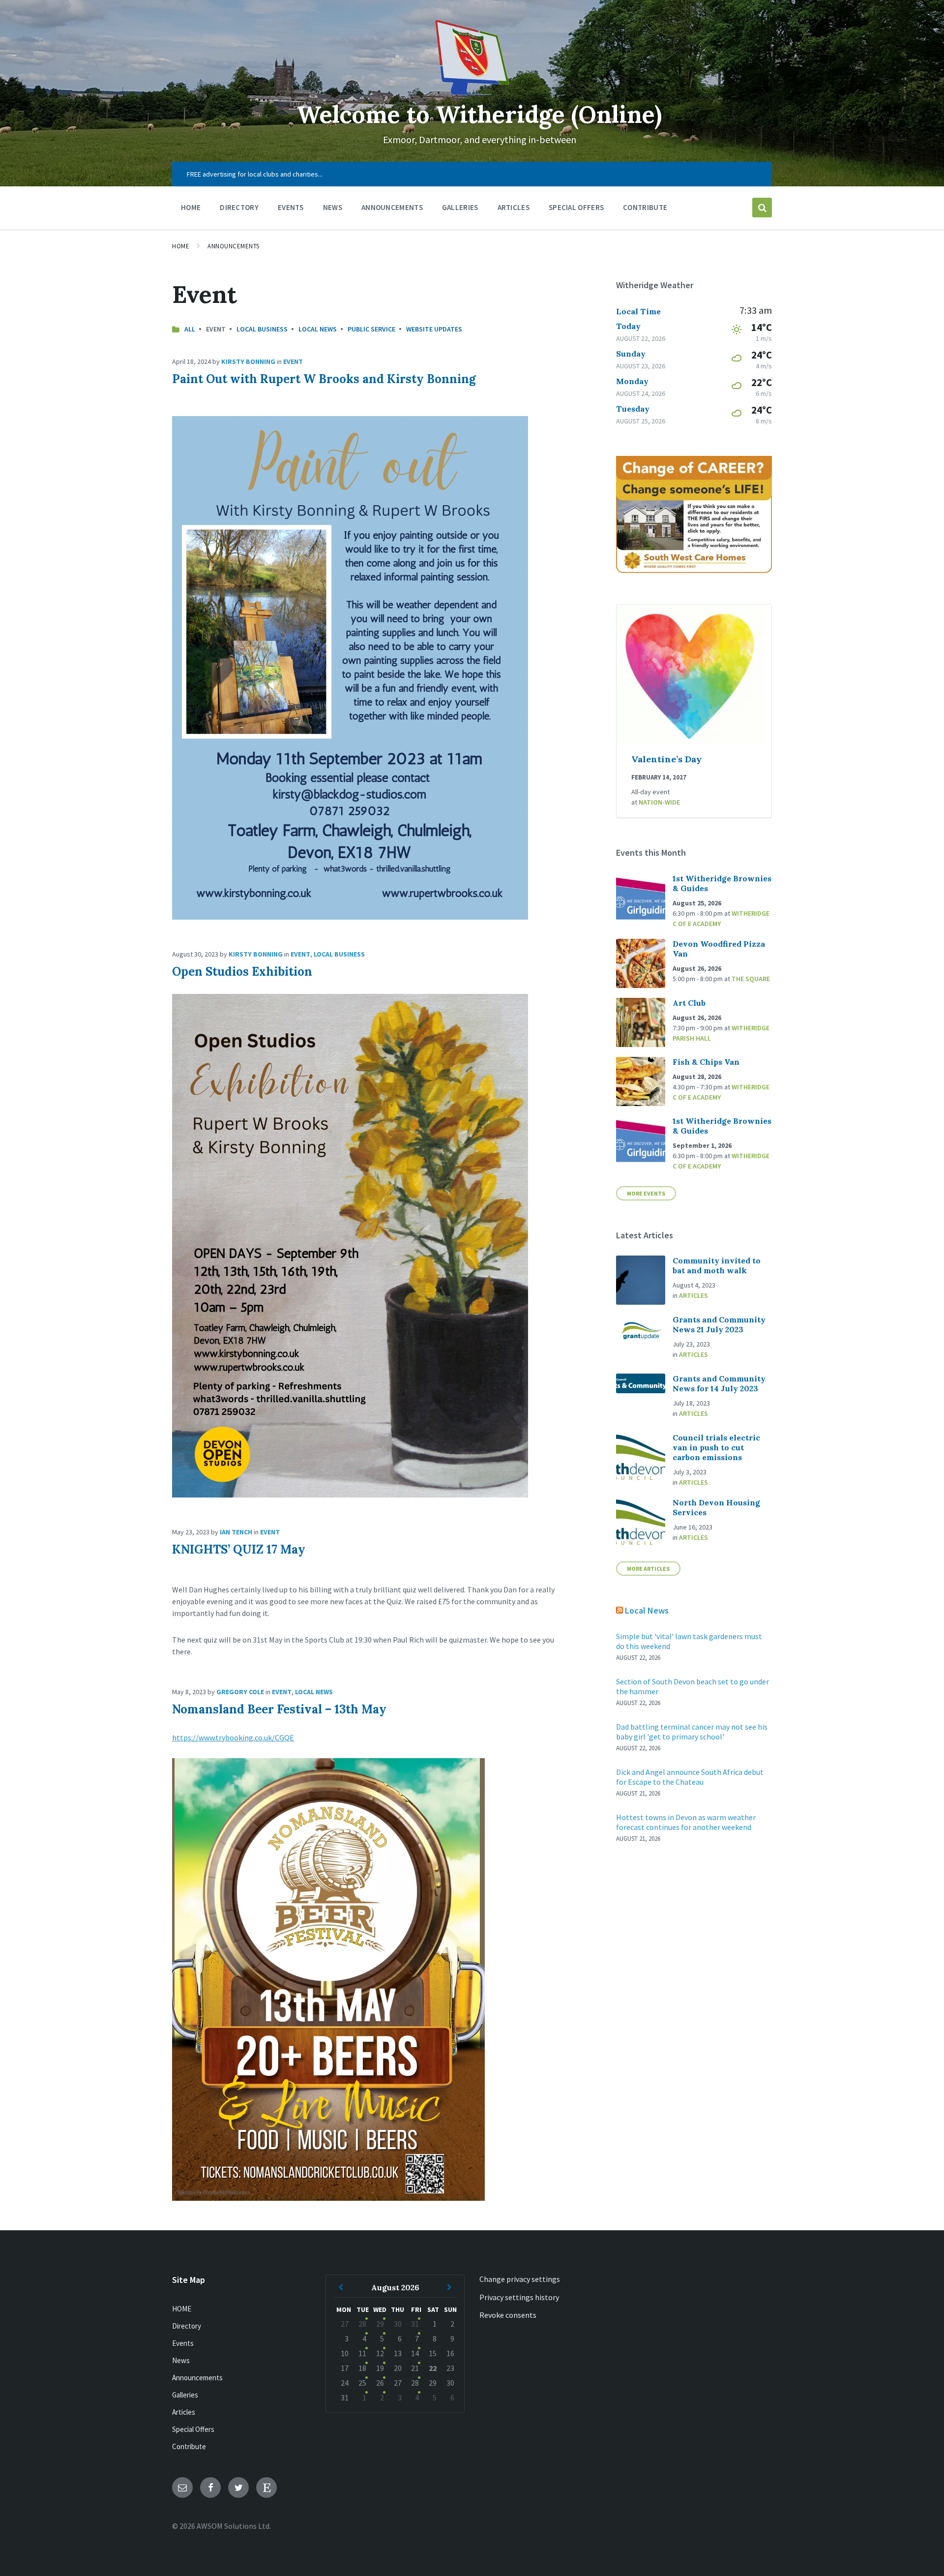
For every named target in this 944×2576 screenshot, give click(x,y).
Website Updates (434, 329)
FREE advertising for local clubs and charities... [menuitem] (255, 174)
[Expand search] (762, 208)
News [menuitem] (333, 207)
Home (181, 246)
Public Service (371, 329)
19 (380, 2368)
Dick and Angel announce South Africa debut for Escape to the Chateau (690, 1777)
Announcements (234, 246)
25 (362, 2383)
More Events (646, 1193)
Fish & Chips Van (706, 1062)
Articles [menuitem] (514, 207)
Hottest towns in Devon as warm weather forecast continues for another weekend (686, 1822)
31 (415, 2324)
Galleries (185, 2395)
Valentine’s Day (666, 759)
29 (380, 2324)
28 (362, 2324)
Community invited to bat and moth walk (717, 1265)
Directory (187, 2326)
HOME (182, 2309)
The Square (751, 979)
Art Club (689, 1003)
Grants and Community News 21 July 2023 (719, 1324)
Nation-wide (659, 802)
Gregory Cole (240, 1692)
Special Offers (193, 2429)
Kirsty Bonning (248, 361)
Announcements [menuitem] (392, 207)
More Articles (648, 1569)
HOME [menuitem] (191, 207)
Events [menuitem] (291, 207)
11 (362, 2353)
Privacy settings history (519, 2297)
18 (362, 2368)
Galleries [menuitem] (460, 207)
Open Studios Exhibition (242, 972)
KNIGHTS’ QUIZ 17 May (239, 1549)
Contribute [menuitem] (645, 207)
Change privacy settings (520, 2279)
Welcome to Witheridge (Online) (479, 114)
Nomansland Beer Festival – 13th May (279, 1709)
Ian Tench (236, 1532)
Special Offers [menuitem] (576, 207)
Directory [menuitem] (239, 207)
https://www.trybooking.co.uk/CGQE (233, 1737)
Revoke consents (508, 2315)
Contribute (189, 2446)
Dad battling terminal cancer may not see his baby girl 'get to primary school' (692, 1732)
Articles (693, 1295)
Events (183, 2343)
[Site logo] (472, 92)
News (181, 2360)
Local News (318, 329)
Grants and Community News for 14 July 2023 (719, 1383)
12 (380, 2353)
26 (380, 2383)
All (190, 329)
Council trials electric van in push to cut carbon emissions (716, 1447)
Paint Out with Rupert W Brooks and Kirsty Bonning (324, 379)
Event (293, 361)
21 (415, 2368)
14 (415, 2353)
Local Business (262, 329)
